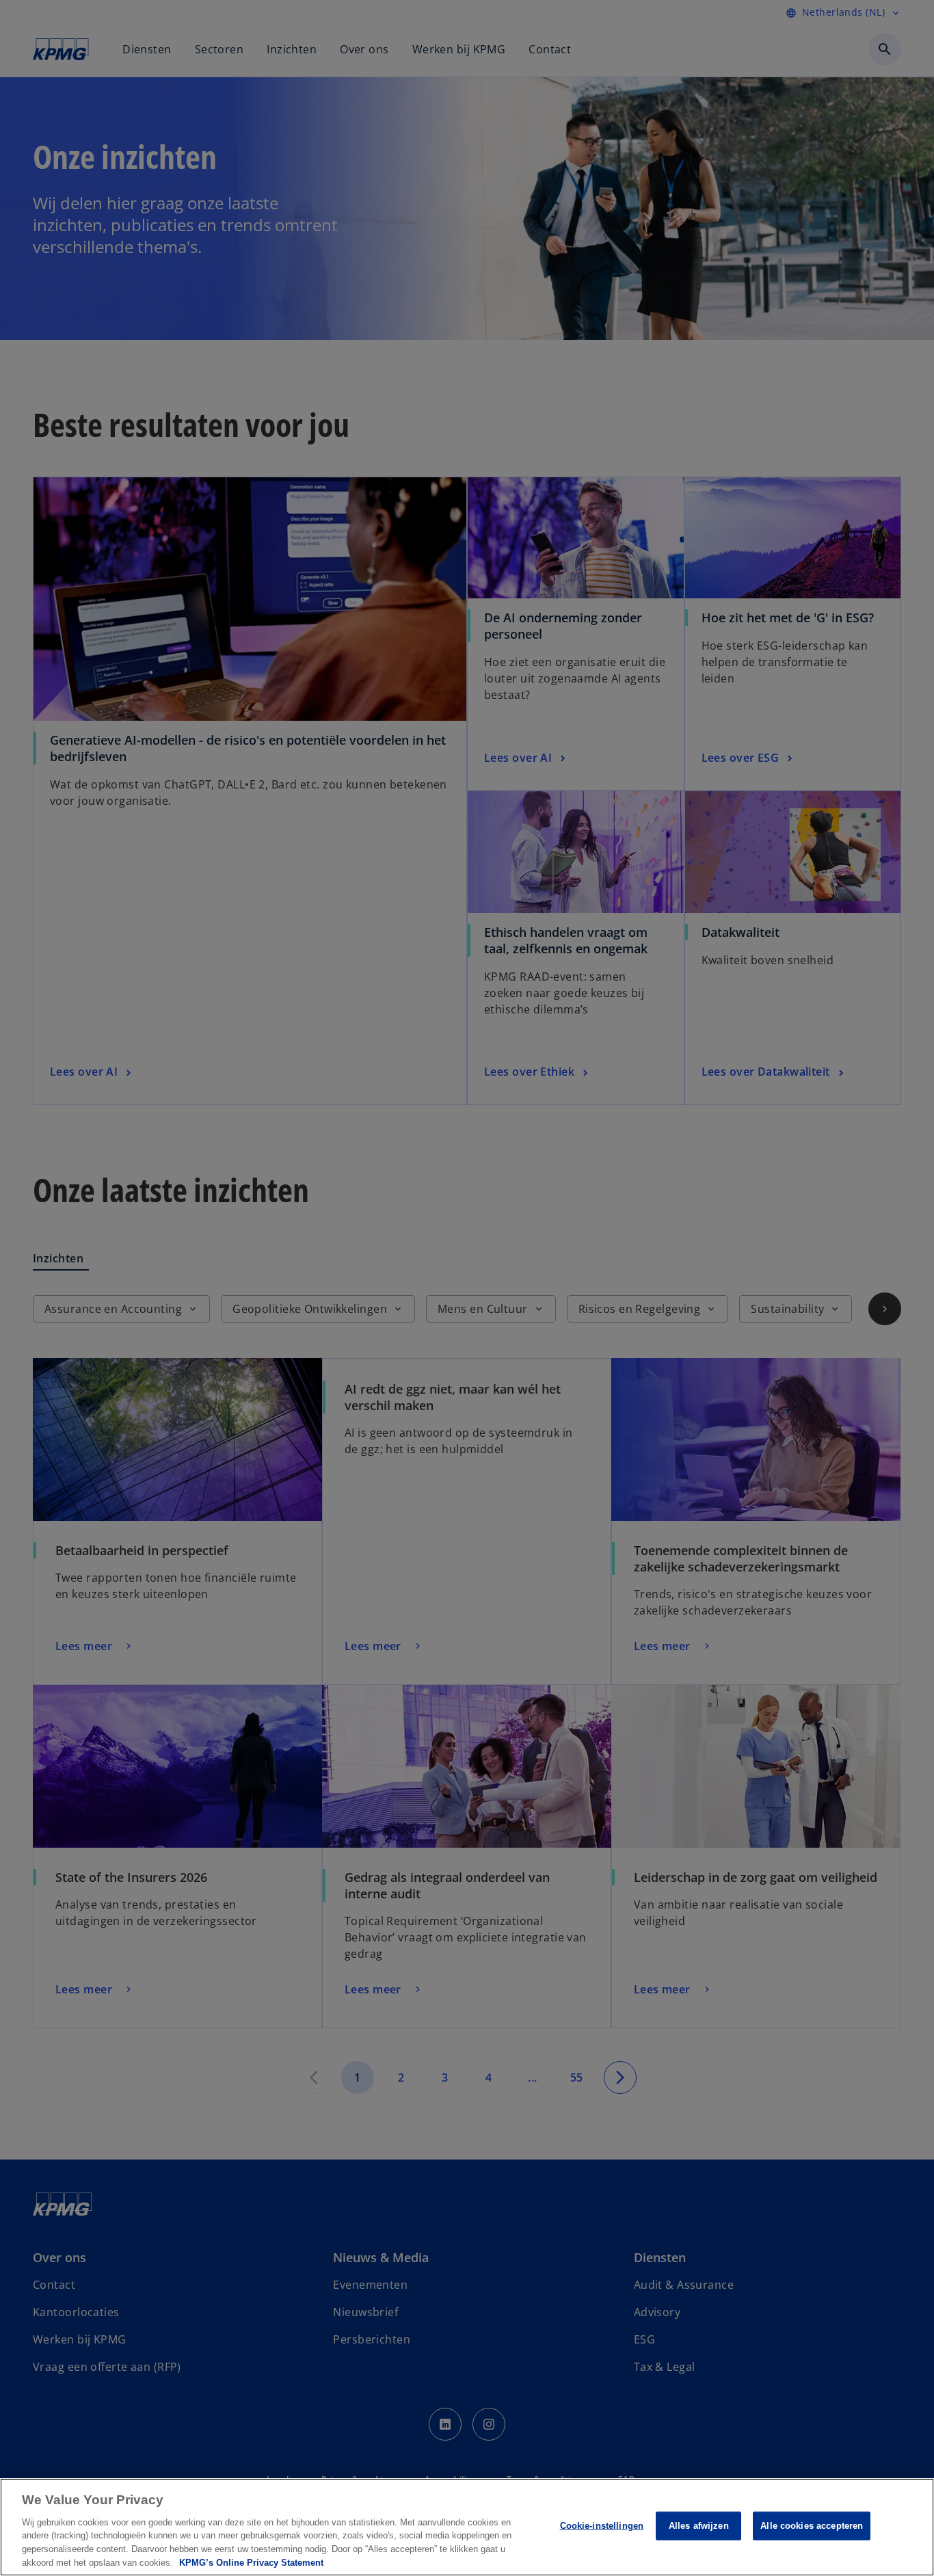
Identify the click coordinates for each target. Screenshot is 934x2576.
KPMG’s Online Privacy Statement (251, 2562)
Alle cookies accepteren (812, 2526)
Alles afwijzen (699, 2526)
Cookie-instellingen (602, 2526)
